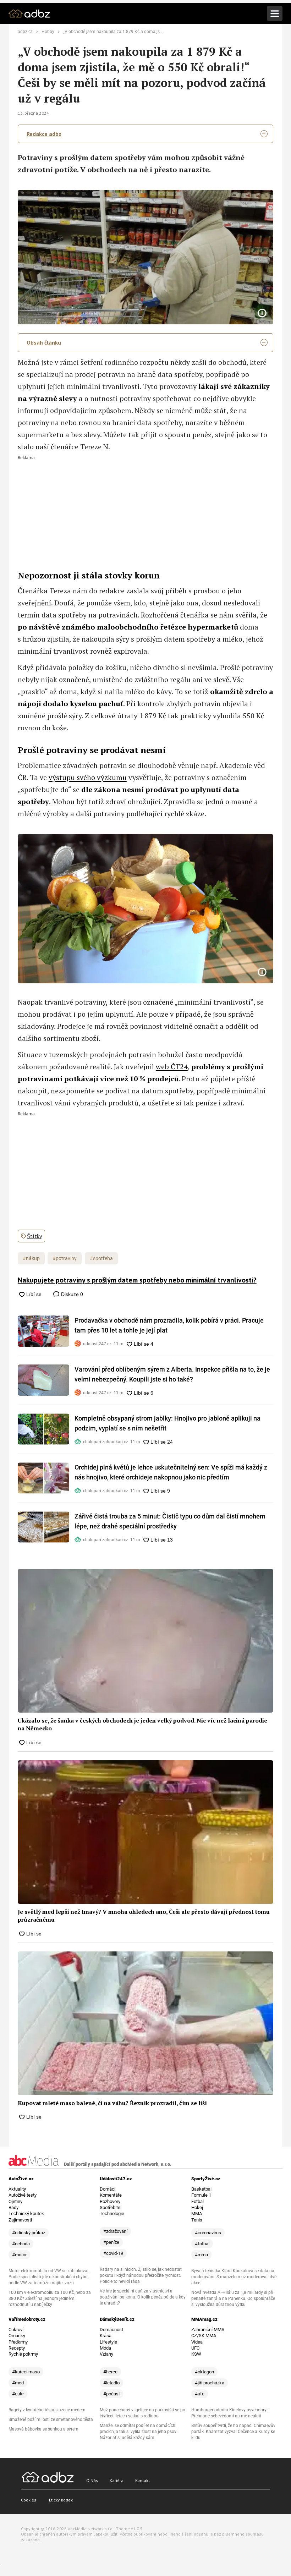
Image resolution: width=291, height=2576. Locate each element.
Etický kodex (61, 2500)
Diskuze (71, 1294)
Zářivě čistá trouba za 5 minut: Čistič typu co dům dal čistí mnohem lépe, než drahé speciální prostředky (170, 1521)
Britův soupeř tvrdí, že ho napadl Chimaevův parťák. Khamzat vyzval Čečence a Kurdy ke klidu (233, 2432)
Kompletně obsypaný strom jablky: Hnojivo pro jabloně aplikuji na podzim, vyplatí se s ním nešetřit (168, 1423)
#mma (201, 2255)
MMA (197, 2214)
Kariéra (117, 2480)
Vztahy (106, 2354)
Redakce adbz (44, 134)
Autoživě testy (23, 2195)
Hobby (48, 32)
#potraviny (65, 1258)
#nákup (31, 1258)
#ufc (200, 2394)
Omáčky (17, 2336)
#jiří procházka (210, 2383)
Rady (13, 2207)
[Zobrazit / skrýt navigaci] (275, 13)
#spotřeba (101, 1258)
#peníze (111, 2242)
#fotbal (202, 2244)
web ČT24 (172, 1067)
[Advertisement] (145, 510)
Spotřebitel (111, 2207)
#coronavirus (208, 2233)
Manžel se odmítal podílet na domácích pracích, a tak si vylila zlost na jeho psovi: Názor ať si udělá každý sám (139, 2432)
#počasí (111, 2394)
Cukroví (16, 2330)
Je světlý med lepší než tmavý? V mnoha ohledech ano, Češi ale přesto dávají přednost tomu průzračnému (144, 1916)
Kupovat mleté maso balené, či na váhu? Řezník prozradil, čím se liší (112, 2103)
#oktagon (204, 2372)
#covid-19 (113, 2253)
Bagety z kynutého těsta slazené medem (47, 2410)
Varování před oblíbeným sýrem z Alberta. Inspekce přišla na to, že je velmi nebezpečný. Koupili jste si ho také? (172, 1374)
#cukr (18, 2394)
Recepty (17, 2348)
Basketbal (201, 2189)
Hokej (197, 2207)
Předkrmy (18, 2342)
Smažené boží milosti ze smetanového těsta (51, 2420)
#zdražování (115, 2231)
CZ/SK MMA (204, 2336)
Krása (106, 2336)
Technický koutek (26, 2214)
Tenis (197, 2220)
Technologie (112, 2214)
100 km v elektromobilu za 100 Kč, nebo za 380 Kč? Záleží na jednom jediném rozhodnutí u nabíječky (50, 2298)
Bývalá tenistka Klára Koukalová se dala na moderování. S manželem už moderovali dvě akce (234, 2277)
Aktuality (17, 2189)
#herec (110, 2372)
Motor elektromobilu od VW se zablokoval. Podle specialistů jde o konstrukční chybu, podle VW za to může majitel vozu (49, 2277)
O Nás (92, 2480)
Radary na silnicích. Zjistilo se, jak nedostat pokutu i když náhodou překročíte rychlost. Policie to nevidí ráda (141, 2275)
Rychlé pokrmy (23, 2354)
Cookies (29, 2500)
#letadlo (111, 2383)
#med (18, 2383)
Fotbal (197, 2201)
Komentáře (111, 2195)
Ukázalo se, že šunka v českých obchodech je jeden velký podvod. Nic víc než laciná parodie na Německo (142, 1724)
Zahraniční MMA (208, 2330)
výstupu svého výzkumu (88, 777)
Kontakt (142, 2480)
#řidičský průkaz (29, 2233)
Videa (197, 2342)
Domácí (108, 2189)
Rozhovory (110, 2201)
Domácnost (111, 2330)
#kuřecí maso (26, 2372)
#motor (19, 2255)
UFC (195, 2348)
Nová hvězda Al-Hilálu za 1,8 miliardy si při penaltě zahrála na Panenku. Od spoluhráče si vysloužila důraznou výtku (233, 2298)
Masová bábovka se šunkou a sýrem (43, 2429)
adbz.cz (25, 32)
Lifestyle (108, 2342)
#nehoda (21, 2244)
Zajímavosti (20, 2220)
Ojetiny (15, 2201)
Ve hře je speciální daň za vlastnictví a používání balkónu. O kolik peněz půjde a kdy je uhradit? (143, 2297)
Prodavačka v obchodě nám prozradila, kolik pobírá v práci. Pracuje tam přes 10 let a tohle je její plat (169, 1325)
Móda (105, 2348)
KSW (196, 2354)
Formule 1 (201, 2195)
